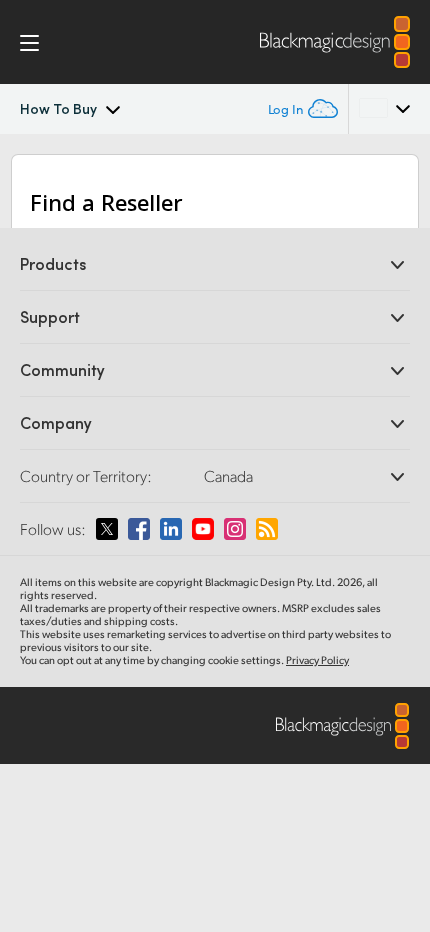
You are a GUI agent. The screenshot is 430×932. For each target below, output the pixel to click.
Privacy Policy (317, 660)
